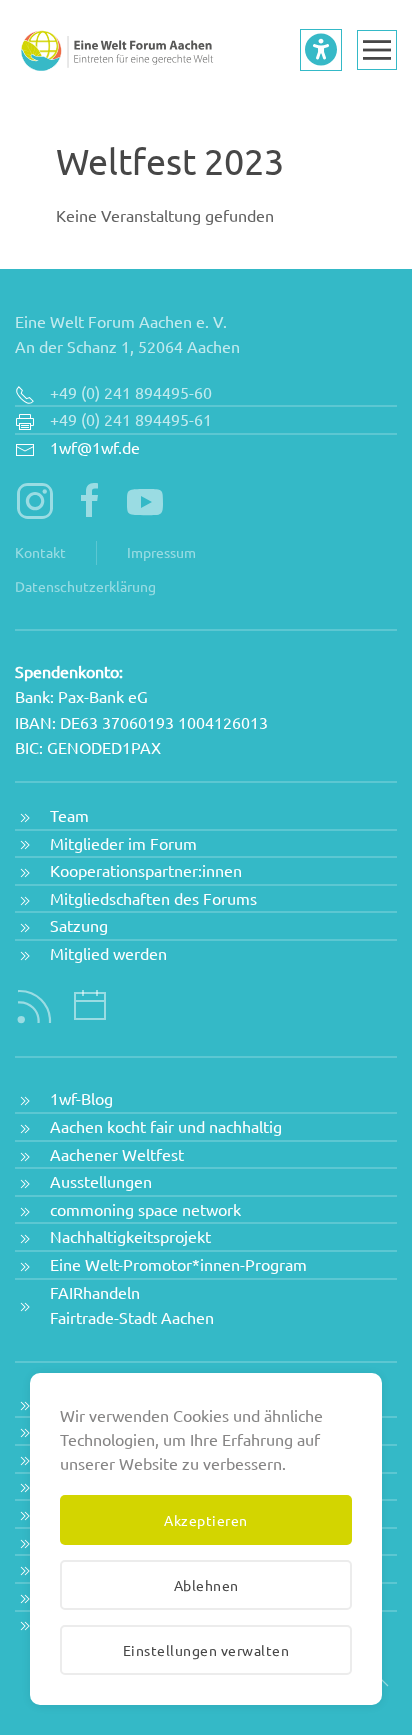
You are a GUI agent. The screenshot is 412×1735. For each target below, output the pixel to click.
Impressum (161, 552)
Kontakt (40, 552)
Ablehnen (206, 1585)
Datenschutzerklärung (85, 586)
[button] (377, 50)
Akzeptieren (206, 1520)
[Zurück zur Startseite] (115, 50)
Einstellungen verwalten (206, 1650)
